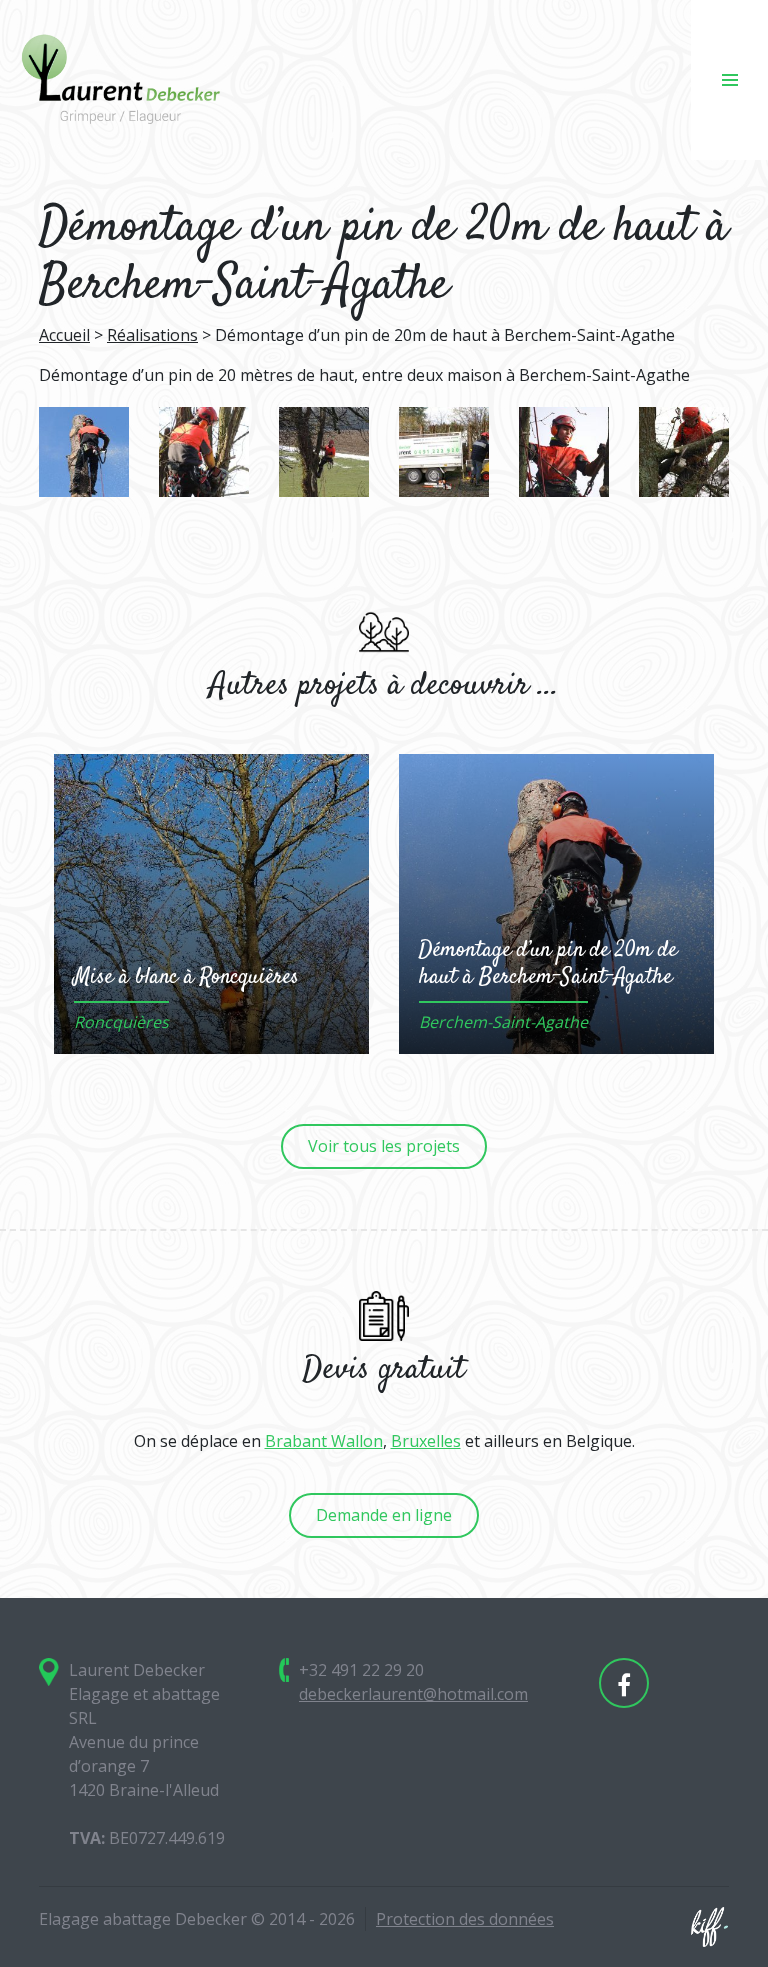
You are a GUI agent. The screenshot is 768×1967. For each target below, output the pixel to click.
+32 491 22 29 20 (361, 1670)
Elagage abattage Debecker (120, 80)
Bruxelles (426, 1441)
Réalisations (152, 335)
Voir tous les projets (384, 1146)
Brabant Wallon (324, 1441)
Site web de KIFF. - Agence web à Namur (709, 1927)
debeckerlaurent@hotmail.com (413, 1694)
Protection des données (465, 1919)
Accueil (64, 335)
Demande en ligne (384, 1515)
